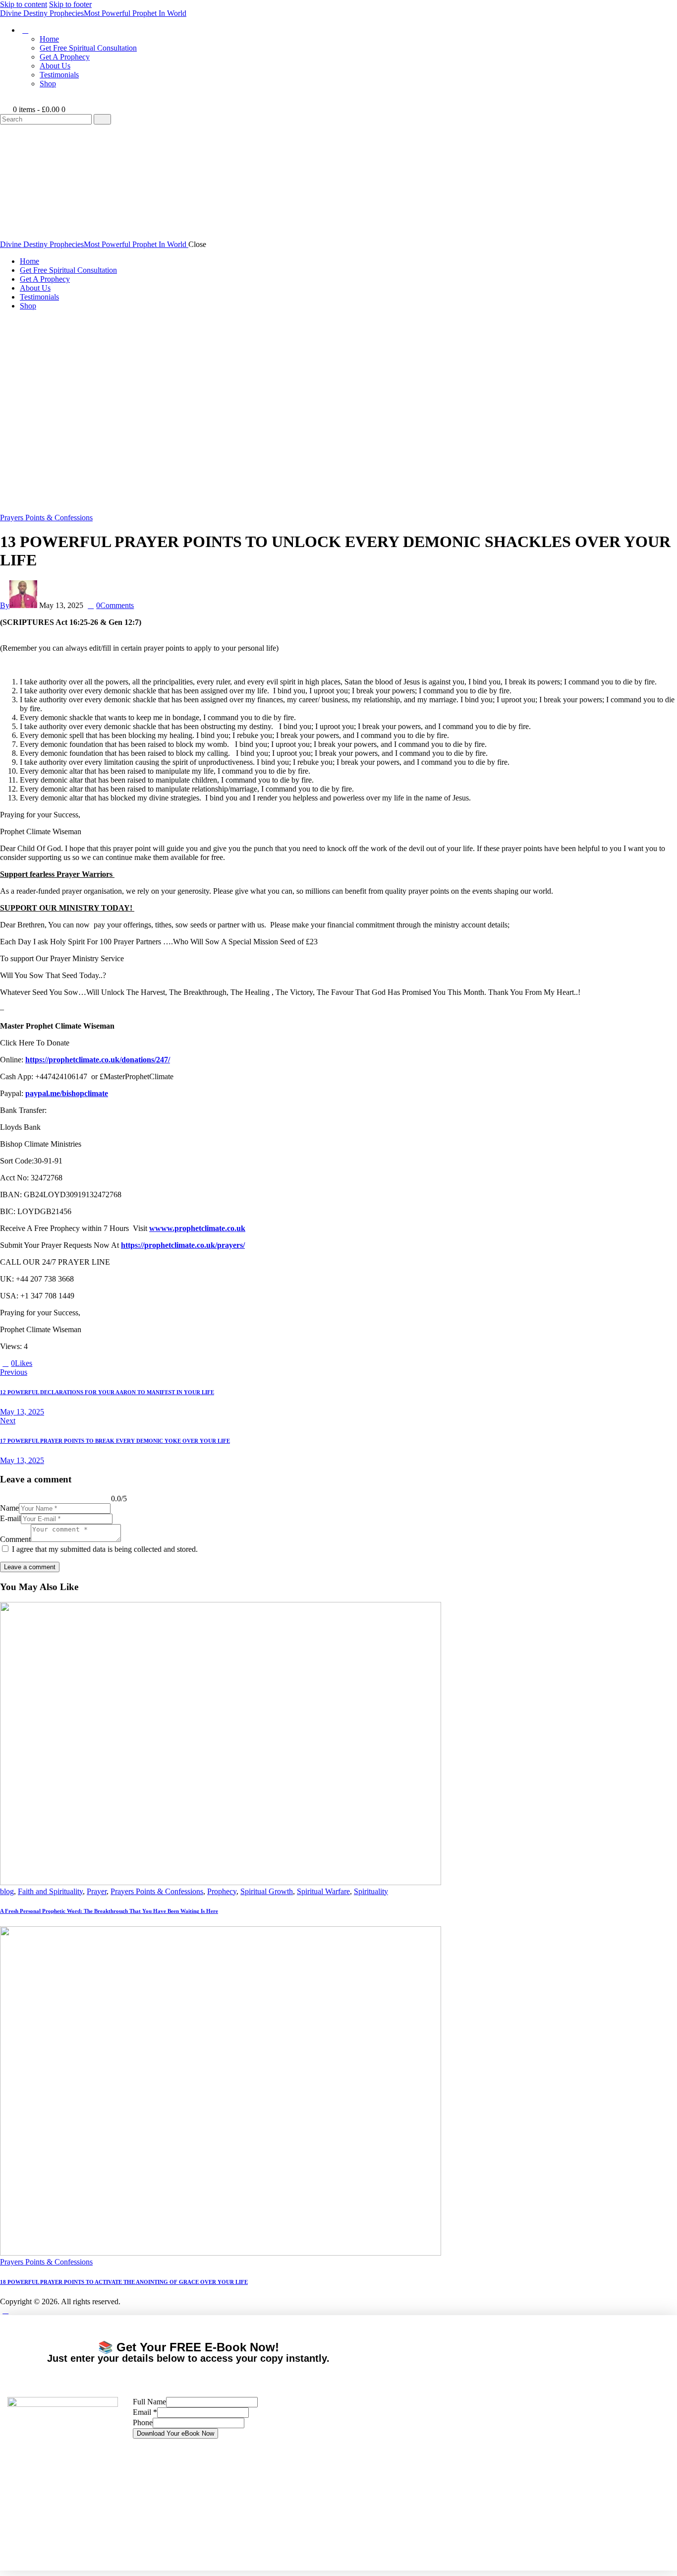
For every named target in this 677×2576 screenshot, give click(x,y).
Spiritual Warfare (323, 1891)
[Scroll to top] (5, 2310)
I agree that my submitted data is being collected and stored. (105, 1549)
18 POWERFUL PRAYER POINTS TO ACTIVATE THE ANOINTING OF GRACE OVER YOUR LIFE (124, 2282)
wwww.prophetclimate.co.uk (197, 1228)
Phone (143, 2423)
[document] (338, 2443)
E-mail (10, 1518)
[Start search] (102, 119)
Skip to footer (70, 4)
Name (9, 1508)
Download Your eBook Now (175, 2433)
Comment (15, 1539)
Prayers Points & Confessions (46, 518)
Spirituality (371, 1891)
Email (145, 2412)
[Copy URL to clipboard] (71, 1363)
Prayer (97, 1891)
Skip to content (24, 4)
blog (7, 1891)
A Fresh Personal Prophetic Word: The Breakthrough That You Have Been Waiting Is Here (109, 1911)
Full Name (149, 2402)
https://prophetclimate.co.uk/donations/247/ (98, 1060)
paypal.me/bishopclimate (67, 1093)
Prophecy (222, 1891)
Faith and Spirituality (50, 1891)
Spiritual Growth (267, 1891)
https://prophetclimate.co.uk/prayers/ (183, 1245)
